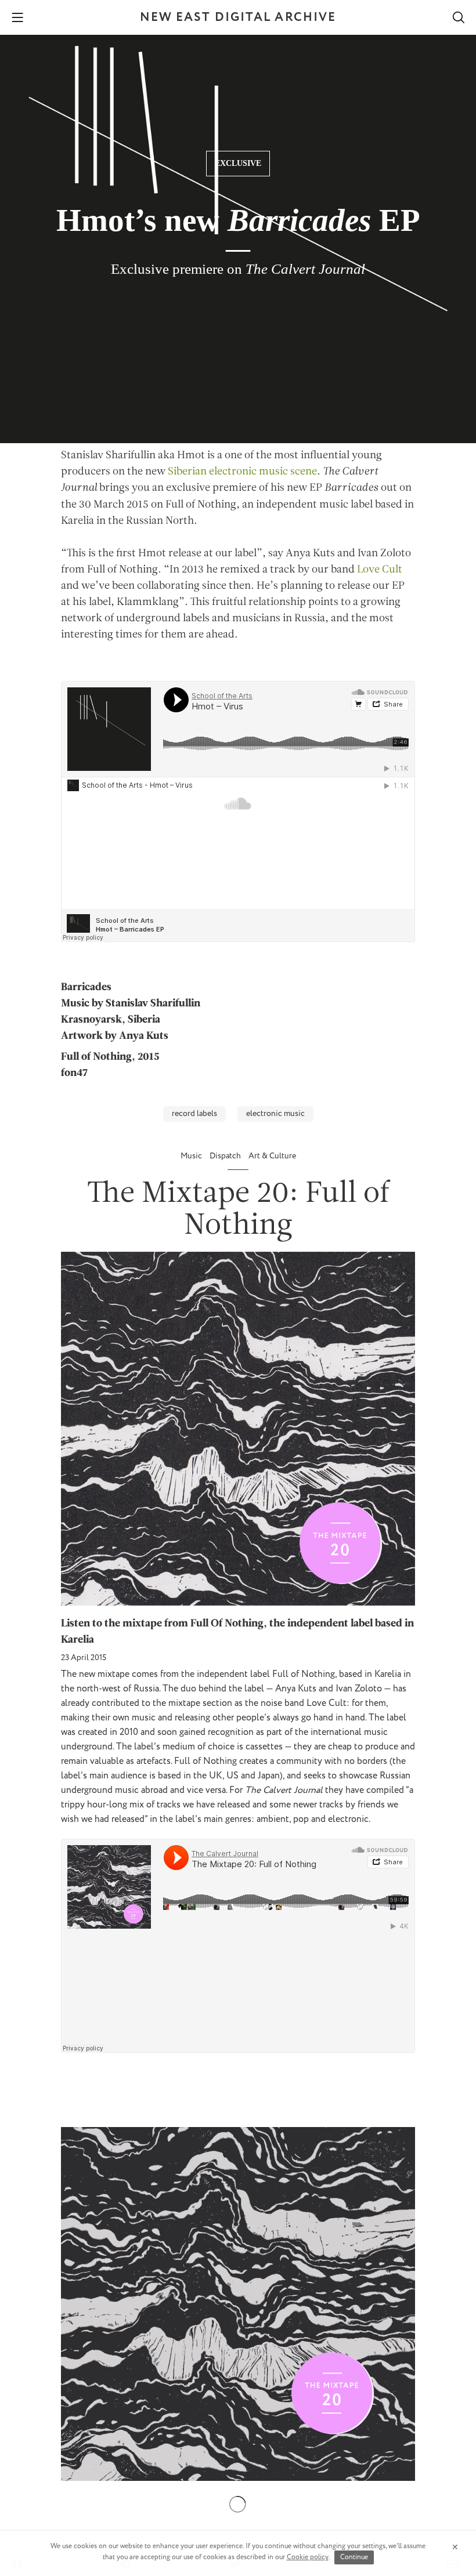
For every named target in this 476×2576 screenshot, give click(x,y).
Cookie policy (308, 2557)
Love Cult (380, 570)
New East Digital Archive (238, 18)
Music (192, 1156)
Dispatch (226, 1156)
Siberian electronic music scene (242, 472)
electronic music (275, 1114)
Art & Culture (272, 1156)
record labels (194, 1114)
